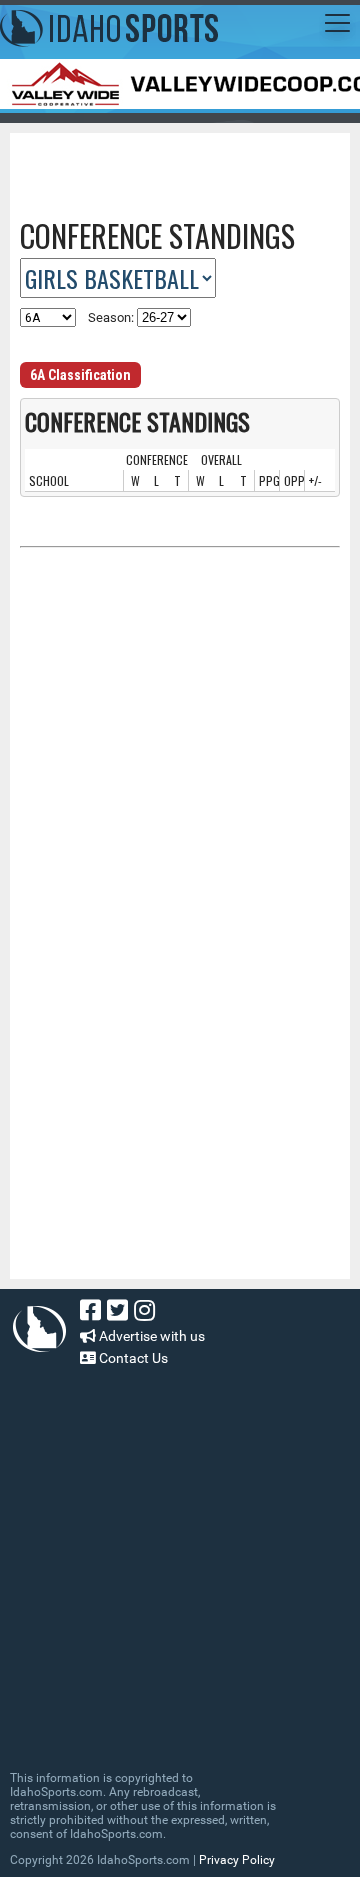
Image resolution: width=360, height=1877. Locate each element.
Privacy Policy (237, 1860)
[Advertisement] (190, 168)
